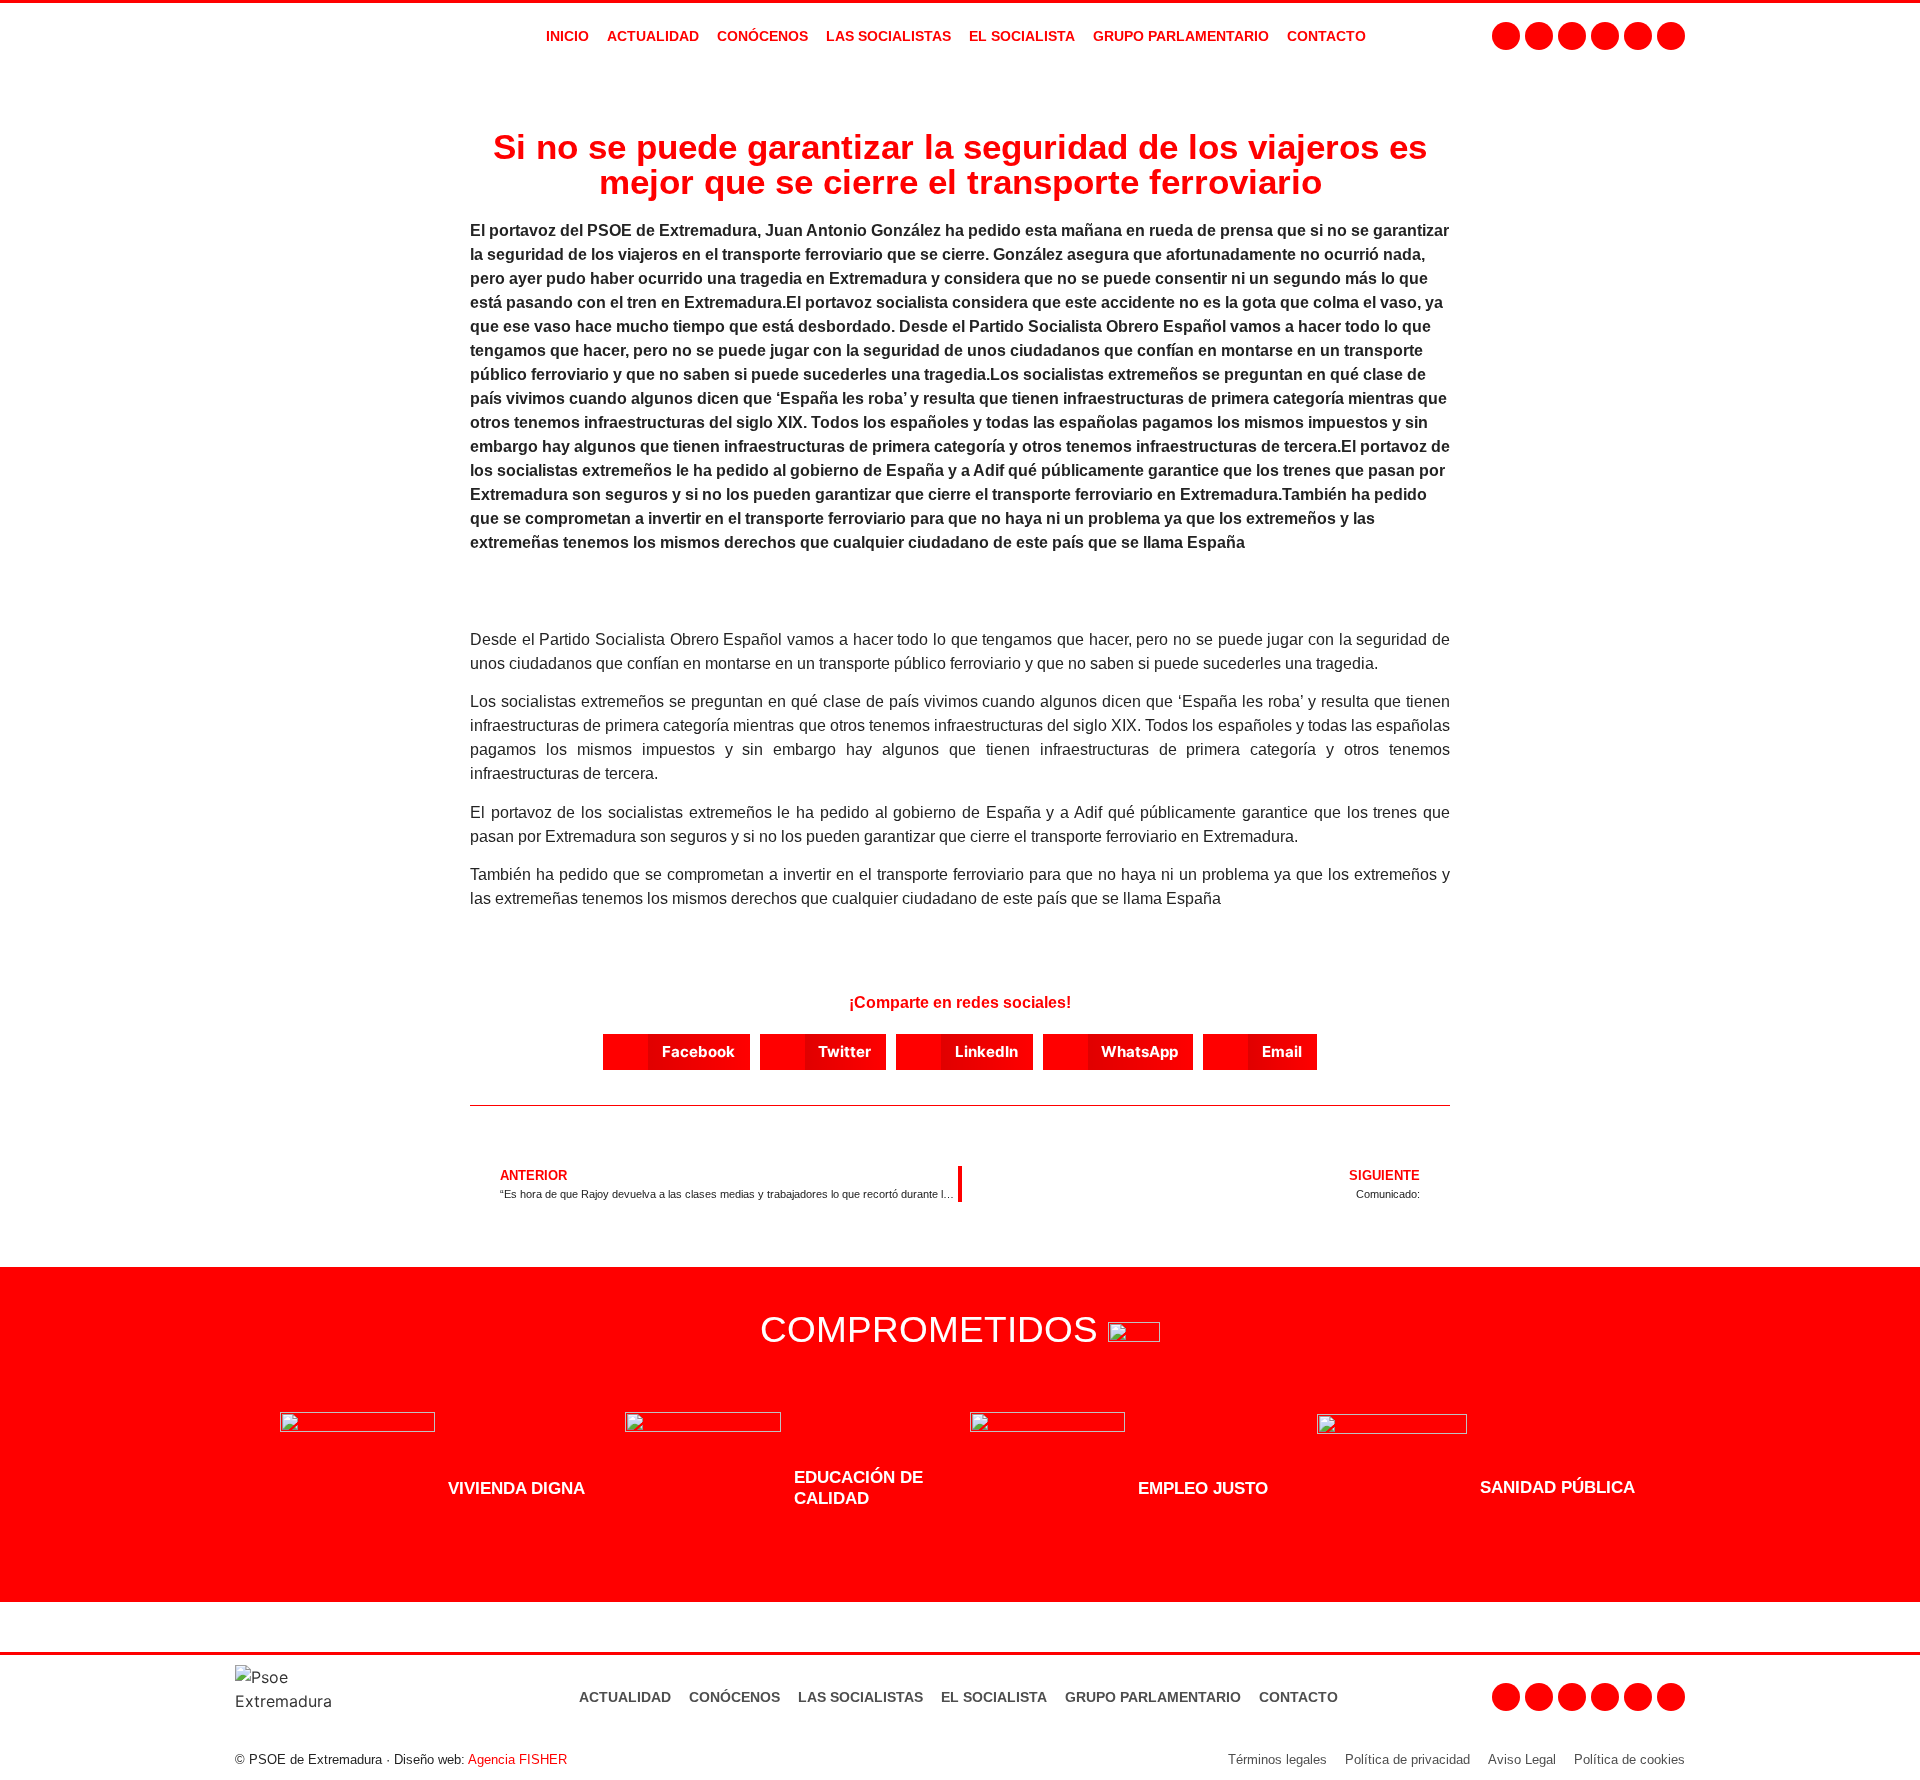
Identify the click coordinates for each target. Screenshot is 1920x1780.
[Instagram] (1539, 36)
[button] (676, 1052)
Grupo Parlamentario (1181, 36)
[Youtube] (1605, 36)
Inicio (567, 36)
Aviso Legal (1522, 1759)
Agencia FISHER (517, 1759)
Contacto (1298, 1697)
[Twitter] (1572, 36)
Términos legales (1277, 1759)
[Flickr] (1638, 36)
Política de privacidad (1407, 1759)
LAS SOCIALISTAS (888, 36)
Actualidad (625, 1697)
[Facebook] (1506, 36)
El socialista (1022, 36)
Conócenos (734, 1697)
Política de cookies (1629, 1759)
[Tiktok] (1671, 36)
